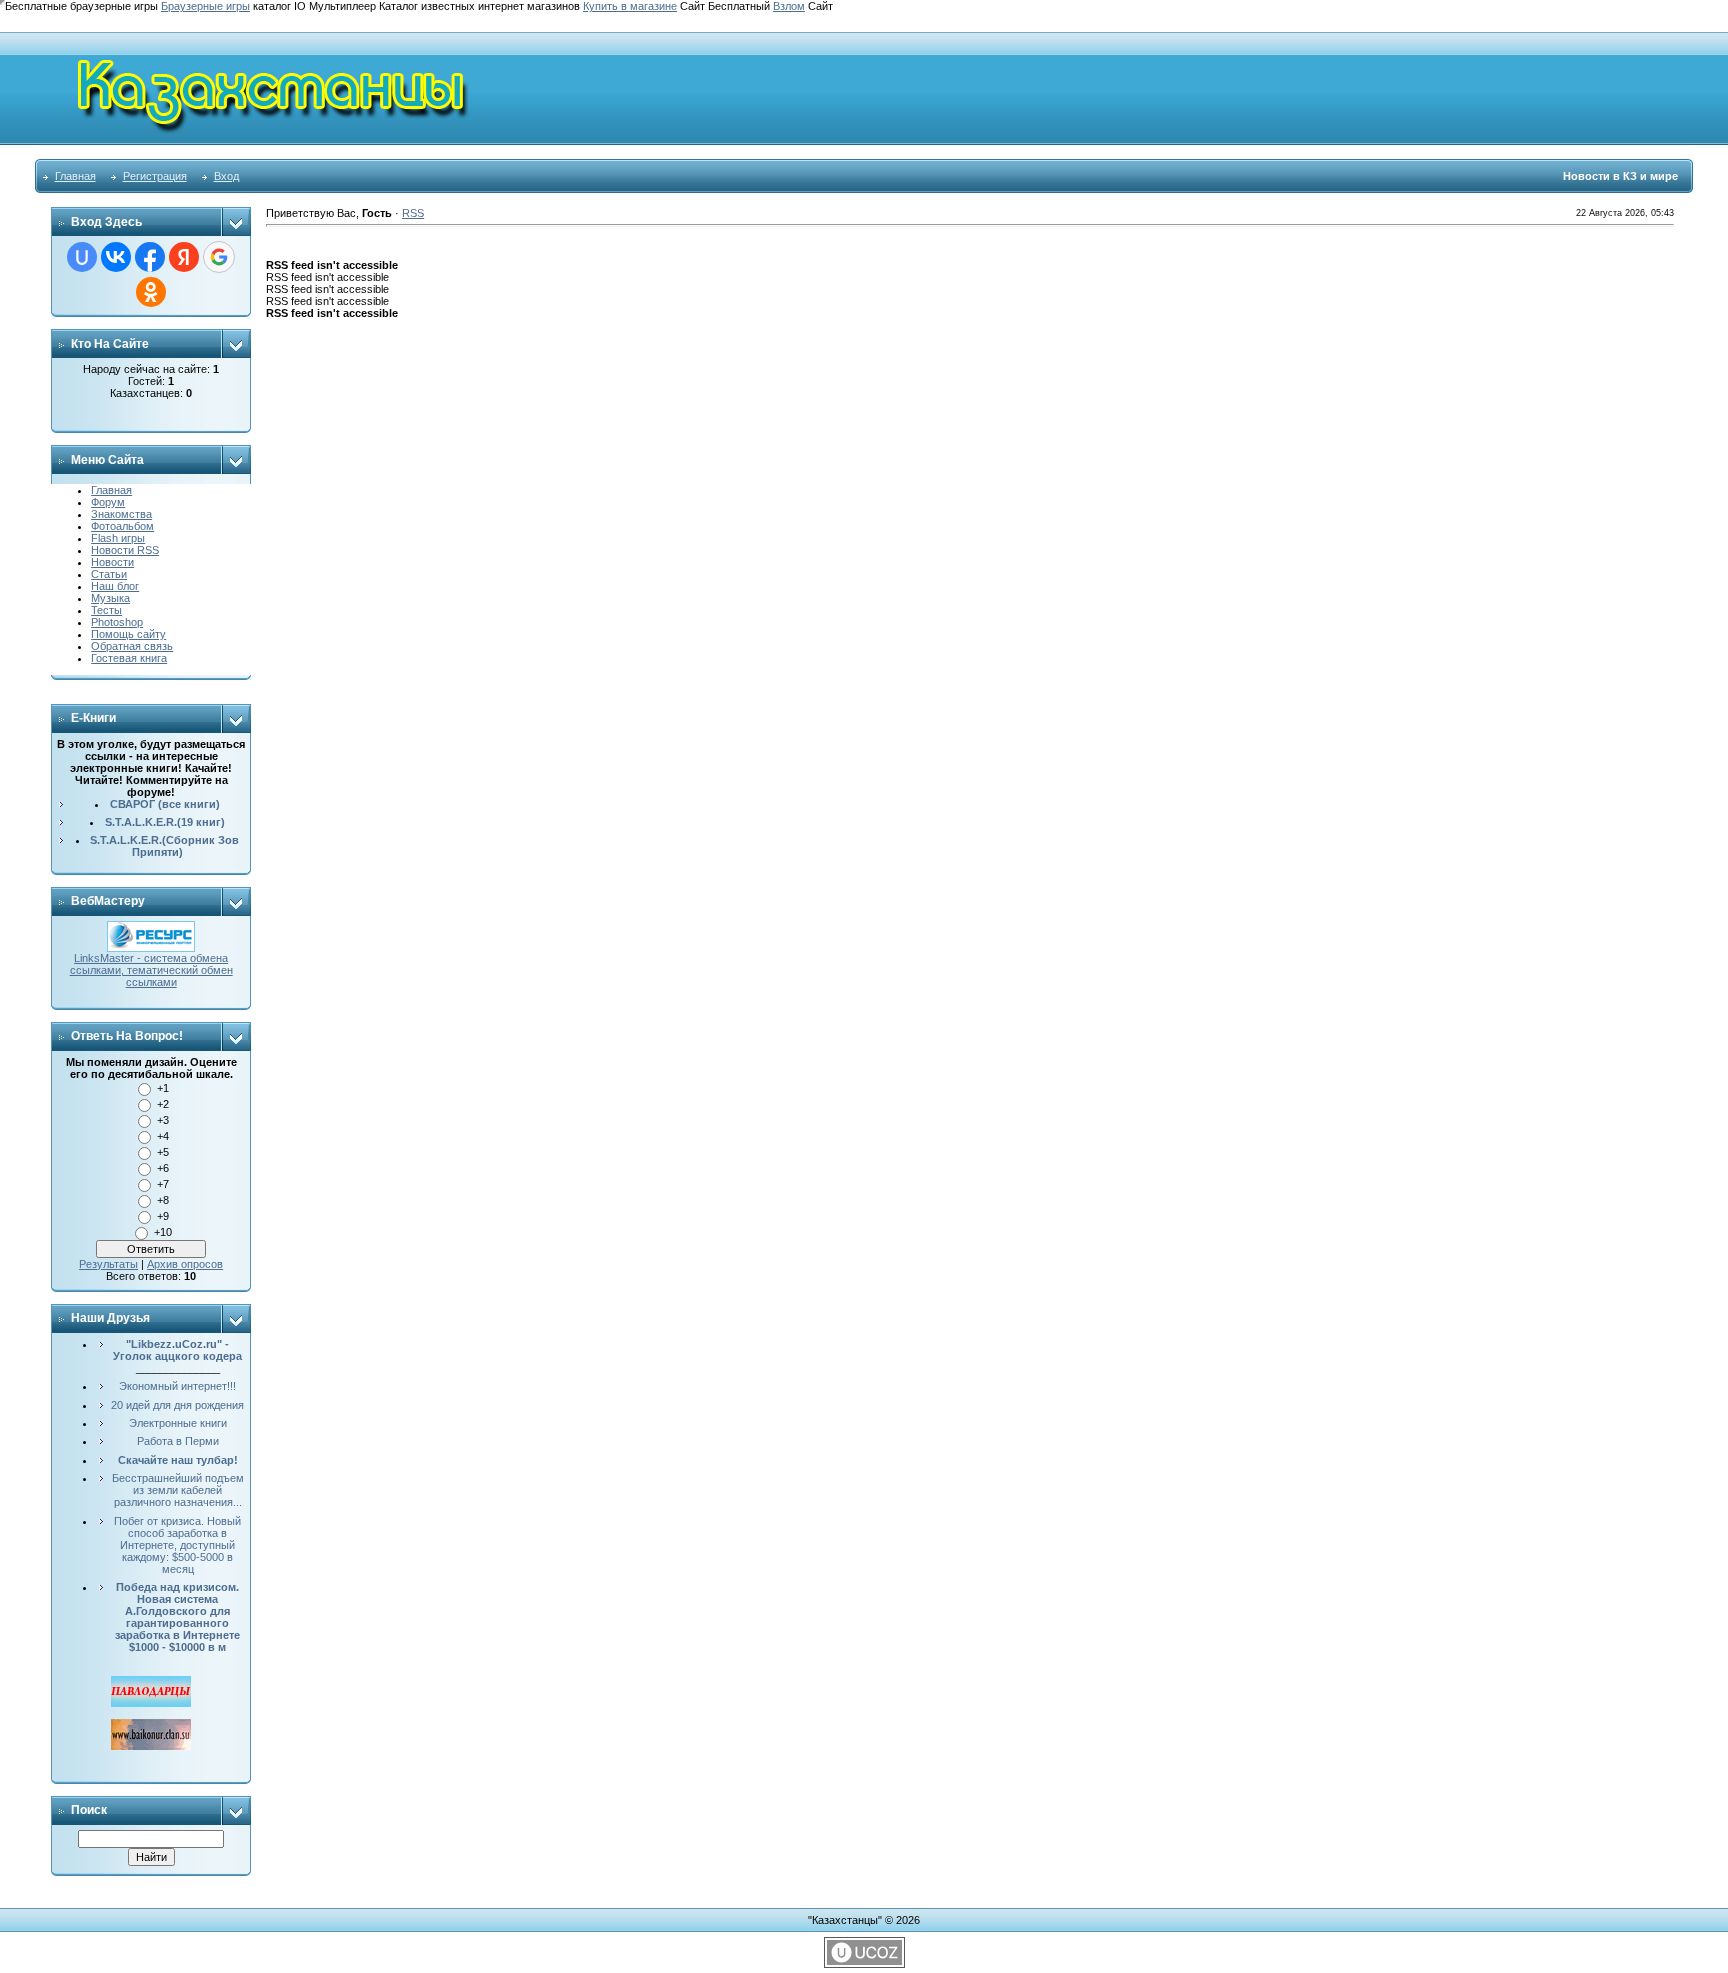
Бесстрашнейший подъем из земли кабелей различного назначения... (178, 1490)
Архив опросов (185, 1264)
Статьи (109, 574)
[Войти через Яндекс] (184, 257)
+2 (163, 1104)
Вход (226, 176)
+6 (163, 1168)
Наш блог (115, 586)
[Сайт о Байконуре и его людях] (151, 1725)
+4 (163, 1136)
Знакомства (121, 514)
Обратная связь (132, 646)
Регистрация (155, 176)
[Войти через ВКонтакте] (116, 257)
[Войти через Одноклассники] (151, 292)
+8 (163, 1200)
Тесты (106, 610)
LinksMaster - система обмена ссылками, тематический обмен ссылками (151, 970)
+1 (163, 1088)
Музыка (110, 598)
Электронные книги (178, 1423)
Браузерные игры (205, 6)
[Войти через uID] (82, 257)
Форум (108, 502)
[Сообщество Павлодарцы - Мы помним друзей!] (151, 1682)
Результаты (108, 1264)
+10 (163, 1232)
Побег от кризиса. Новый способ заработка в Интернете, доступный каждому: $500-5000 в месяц (177, 1545)
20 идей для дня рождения (177, 1405)
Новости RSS (125, 550)
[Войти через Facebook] (150, 257)
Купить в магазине (630, 6)
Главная (75, 176)
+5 (163, 1152)
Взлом (789, 6)
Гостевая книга (129, 658)
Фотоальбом (122, 526)
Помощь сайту (128, 634)
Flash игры (118, 538)
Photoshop (117, 622)
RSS (413, 213)
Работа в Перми (178, 1441)
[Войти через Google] (219, 257)
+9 (163, 1216)
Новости (112, 562)
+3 (163, 1120)
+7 (163, 1184)
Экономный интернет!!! (177, 1386)
